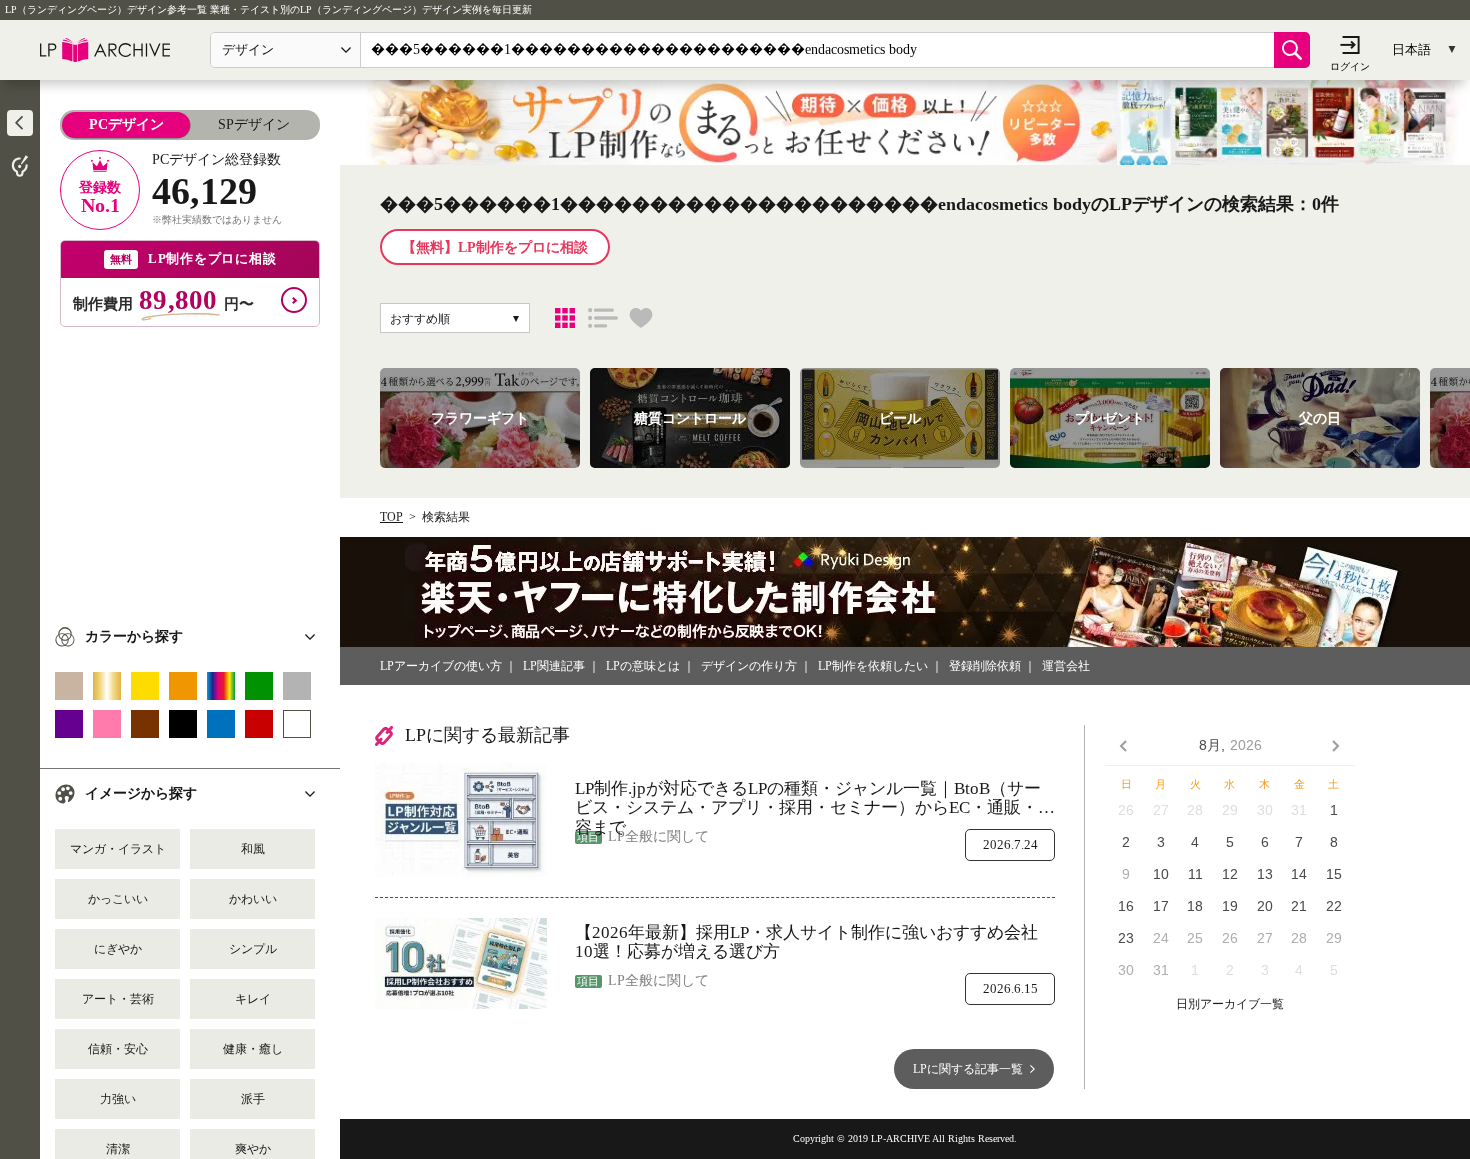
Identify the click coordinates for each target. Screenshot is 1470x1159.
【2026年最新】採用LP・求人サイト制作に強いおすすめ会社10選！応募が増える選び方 (806, 942)
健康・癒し (253, 1049)
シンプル (253, 949)
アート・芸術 (118, 999)
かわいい (253, 899)
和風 (253, 849)
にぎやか (118, 949)
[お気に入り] (641, 318)
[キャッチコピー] (603, 318)
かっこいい (118, 899)
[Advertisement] (190, 467)
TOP (391, 517)
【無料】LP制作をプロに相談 (495, 247)
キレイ (253, 999)
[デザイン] (565, 318)
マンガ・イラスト (118, 849)
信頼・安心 (118, 1049)
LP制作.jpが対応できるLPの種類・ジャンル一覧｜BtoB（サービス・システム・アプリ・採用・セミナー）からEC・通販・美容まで (815, 798)
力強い (118, 1099)
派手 (253, 1099)
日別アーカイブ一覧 (1230, 1004)
